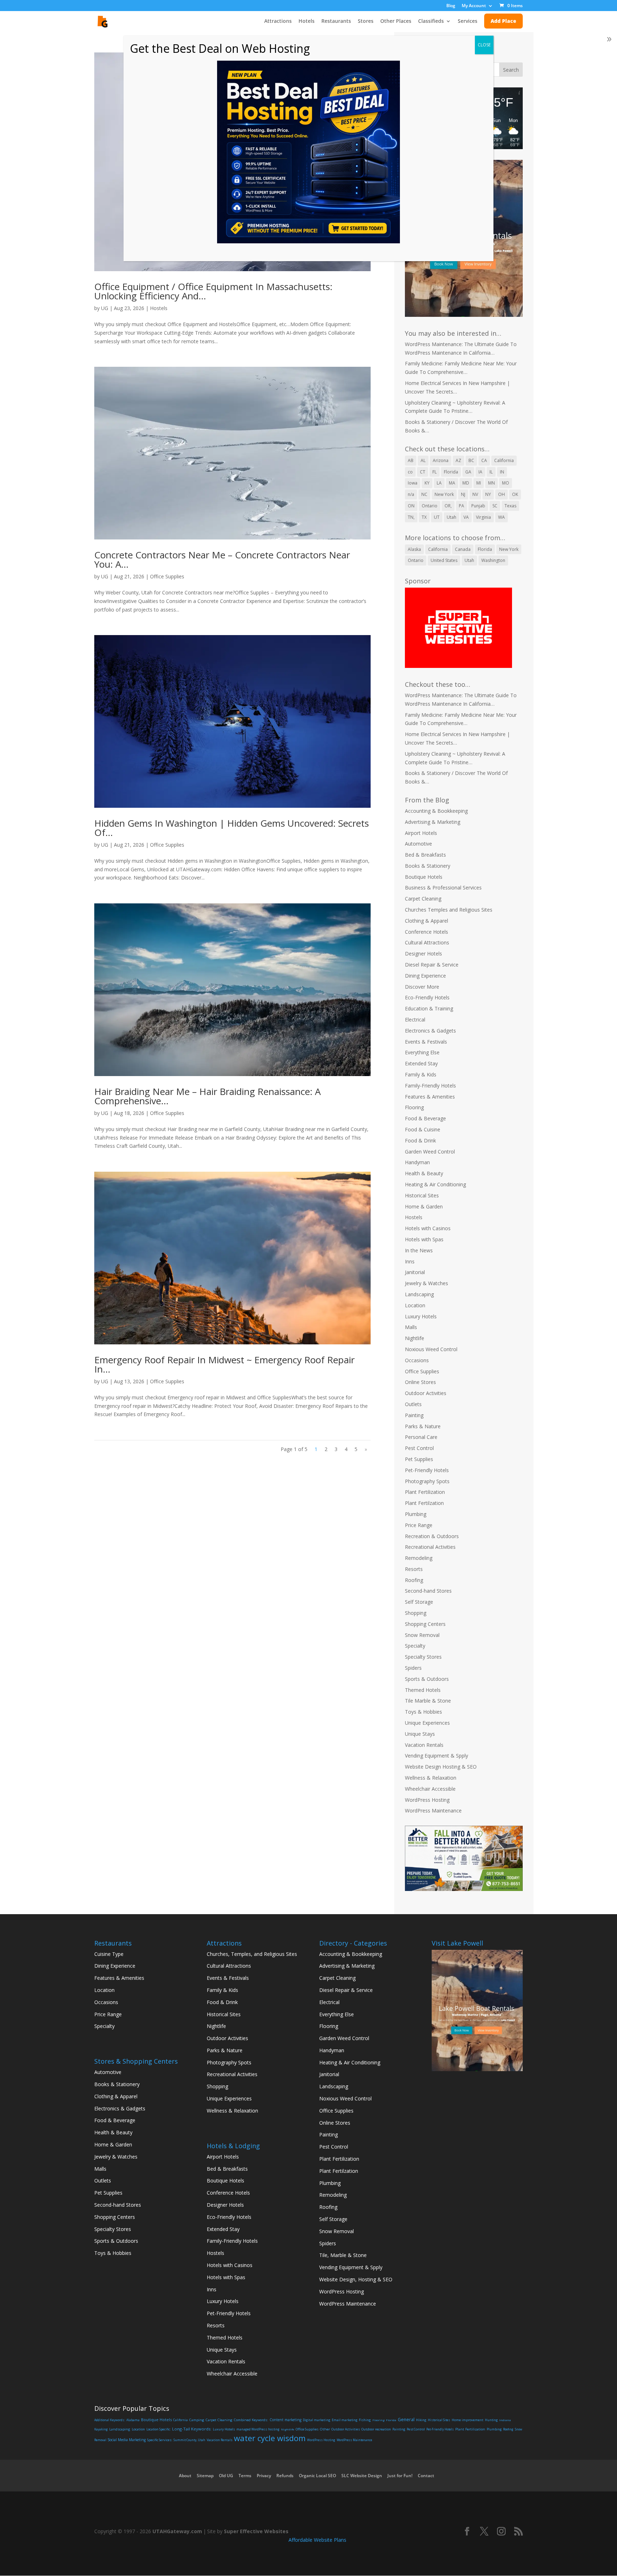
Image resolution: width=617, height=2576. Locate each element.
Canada (463, 549)
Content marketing (285, 2420)
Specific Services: (160, 2440)
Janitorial (415, 1272)
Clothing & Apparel (427, 921)
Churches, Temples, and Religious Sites (252, 1954)
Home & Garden (424, 1206)
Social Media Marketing (127, 2440)
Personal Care (421, 1437)
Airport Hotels (421, 833)
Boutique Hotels (424, 877)
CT (423, 472)
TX (424, 517)
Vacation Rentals (424, 1745)
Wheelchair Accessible (430, 1789)
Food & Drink (420, 1140)
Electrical (415, 1020)
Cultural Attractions (427, 942)
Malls (411, 1327)
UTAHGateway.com (177, 2531)
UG (105, 308)
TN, (411, 517)
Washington (493, 560)
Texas (510, 506)
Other (325, 2429)
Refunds (285, 2476)
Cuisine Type (109, 1954)
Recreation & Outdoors (432, 1536)
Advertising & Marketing (433, 822)
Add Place (503, 21)
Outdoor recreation (376, 2429)
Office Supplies (167, 576)
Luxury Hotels (421, 1316)
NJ (463, 494)
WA (501, 517)
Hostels (159, 308)
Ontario (430, 506)
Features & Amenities (430, 1097)
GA (468, 472)
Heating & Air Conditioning (435, 1184)
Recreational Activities (430, 1547)
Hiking (421, 2420)
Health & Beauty (424, 1173)
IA (480, 472)
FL (435, 472)
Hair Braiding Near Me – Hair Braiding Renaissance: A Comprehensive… (207, 1096)
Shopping (416, 1613)
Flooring (414, 1107)
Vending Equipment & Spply (437, 1756)
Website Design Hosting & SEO (441, 1767)
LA (439, 483)
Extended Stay (421, 1063)
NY (488, 494)
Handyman (417, 1162)
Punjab (478, 506)
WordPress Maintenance (433, 1811)
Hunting (491, 2420)
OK (515, 494)
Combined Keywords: (251, 2420)
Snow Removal (422, 1635)
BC (471, 460)
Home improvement (468, 2420)
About (185, 2476)
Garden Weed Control (430, 1152)
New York (444, 494)
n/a (411, 494)
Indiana (505, 2420)
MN (491, 483)
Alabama (133, 2420)
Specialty (415, 1646)
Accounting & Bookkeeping (436, 811)
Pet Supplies (419, 1459)
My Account (474, 6)
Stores (366, 21)
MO (506, 483)
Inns (410, 1261)
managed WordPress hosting (258, 2429)
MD (466, 483)
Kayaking (101, 2429)
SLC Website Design (362, 2476)
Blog (451, 6)
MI (479, 483)
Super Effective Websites (256, 2531)
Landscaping (419, 1294)
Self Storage (419, 1602)
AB (411, 460)
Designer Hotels (423, 954)
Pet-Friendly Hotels (427, 1470)
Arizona (441, 460)
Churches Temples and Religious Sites (449, 910)
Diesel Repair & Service (432, 965)
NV (475, 494)
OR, (448, 506)
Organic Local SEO (317, 2476)
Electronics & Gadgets (430, 1031)
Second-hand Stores (428, 1591)
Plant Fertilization (425, 1492)
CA (484, 460)
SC (495, 506)
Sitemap (205, 2476)
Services (468, 21)
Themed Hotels (423, 1690)
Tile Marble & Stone (428, 1701)
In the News (419, 1250)
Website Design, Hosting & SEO (356, 2279)
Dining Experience (425, 976)
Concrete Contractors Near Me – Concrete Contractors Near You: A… (222, 559)
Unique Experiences (427, 1723)
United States (444, 560)
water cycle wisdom (270, 2438)
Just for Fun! (400, 2476)
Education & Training (429, 1008)
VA (466, 517)
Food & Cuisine (423, 1129)
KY (427, 483)
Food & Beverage (425, 1118)
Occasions (417, 1360)
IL (491, 472)
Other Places (396, 21)
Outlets (413, 1404)
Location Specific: (159, 2429)
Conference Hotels (427, 932)
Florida (451, 472)
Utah (452, 517)
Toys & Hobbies (423, 1712)
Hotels (307, 21)
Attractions (278, 21)
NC (424, 494)
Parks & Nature (423, 1426)
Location (415, 1305)
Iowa (413, 483)
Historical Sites (422, 1195)
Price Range (419, 1525)
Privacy (264, 2476)
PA (462, 506)
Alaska (414, 549)
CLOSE (484, 45)
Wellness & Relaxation (431, 1778)
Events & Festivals (426, 1042)
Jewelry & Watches (427, 1283)
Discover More (422, 987)
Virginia (483, 517)
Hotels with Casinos (428, 1228)
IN (502, 472)
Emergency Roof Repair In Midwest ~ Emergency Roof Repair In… (224, 1364)
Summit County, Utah (189, 2440)
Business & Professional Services (443, 888)
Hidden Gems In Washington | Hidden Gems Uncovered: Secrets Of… (232, 828)
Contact (426, 2476)
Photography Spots (427, 1481)
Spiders (413, 1668)
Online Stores (420, 1382)
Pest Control (419, 1448)
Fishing (365, 2420)
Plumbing (416, 1514)
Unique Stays (420, 1734)
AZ (458, 460)
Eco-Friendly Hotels (427, 997)
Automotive (418, 844)
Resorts (414, 1569)
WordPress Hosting (427, 1800)
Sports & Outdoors (427, 1679)
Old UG (226, 2476)
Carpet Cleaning (423, 899)
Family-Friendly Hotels (430, 1086)
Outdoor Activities (426, 1393)
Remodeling (419, 1558)
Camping (197, 2420)
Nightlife (415, 1338)
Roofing (414, 1580)
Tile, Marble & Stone (343, 2255)
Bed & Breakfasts (425, 855)
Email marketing (345, 2420)
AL (423, 460)
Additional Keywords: (110, 2420)
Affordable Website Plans (317, 2540)
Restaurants (336, 21)
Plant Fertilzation (424, 1503)
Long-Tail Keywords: (192, 2429)
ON (411, 506)
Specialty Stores (423, 1657)
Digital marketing (317, 2420)
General (406, 2420)
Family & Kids (421, 1074)
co (410, 472)
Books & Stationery (428, 866)
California (504, 460)
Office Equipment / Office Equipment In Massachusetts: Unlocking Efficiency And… (213, 291)
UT (437, 517)
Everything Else (422, 1052)
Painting (414, 1415)
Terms (245, 2476)
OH (501, 494)
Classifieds (431, 21)
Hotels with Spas (424, 1239)
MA (452, 483)
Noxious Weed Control (431, 1349)
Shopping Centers (425, 1624)
